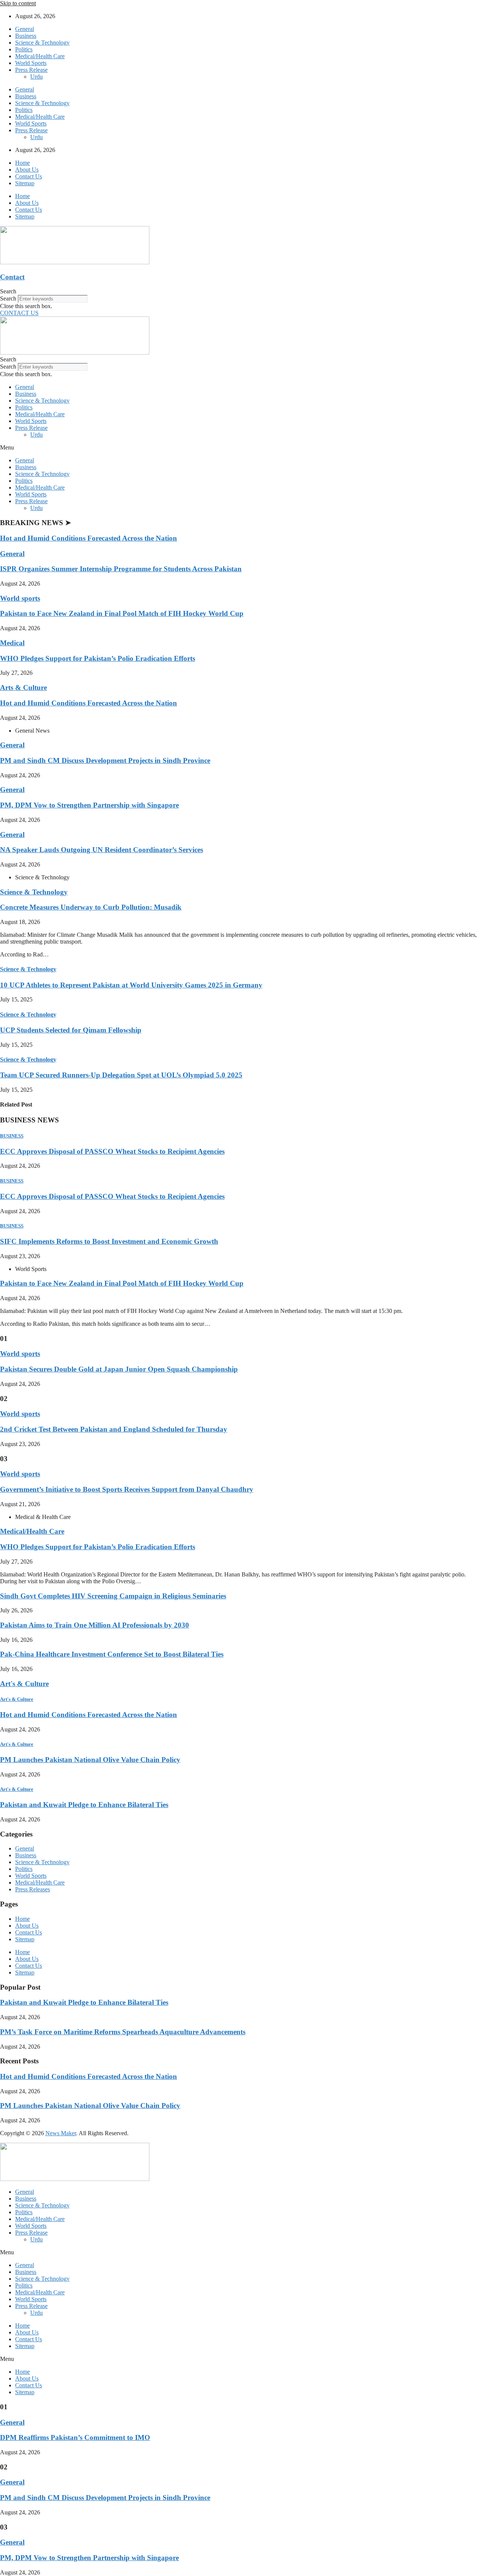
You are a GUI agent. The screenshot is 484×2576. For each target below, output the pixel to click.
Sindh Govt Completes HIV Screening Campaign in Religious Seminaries (113, 1596)
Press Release (31, 70)
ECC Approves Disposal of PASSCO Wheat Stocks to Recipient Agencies (112, 1151)
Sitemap (25, 183)
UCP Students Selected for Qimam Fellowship (71, 1030)
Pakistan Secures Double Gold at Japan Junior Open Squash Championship (119, 1369)
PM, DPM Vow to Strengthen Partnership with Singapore (89, 805)
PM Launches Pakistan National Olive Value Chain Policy (90, 1760)
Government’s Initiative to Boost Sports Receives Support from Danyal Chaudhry (127, 1489)
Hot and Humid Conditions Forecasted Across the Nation (88, 538)
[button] (242, 291)
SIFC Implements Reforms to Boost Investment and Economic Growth (109, 1241)
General (25, 29)
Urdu (36, 77)
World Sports (31, 63)
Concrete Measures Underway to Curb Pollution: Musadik (91, 907)
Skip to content (18, 3)
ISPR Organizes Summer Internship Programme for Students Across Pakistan (121, 569)
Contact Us (29, 176)
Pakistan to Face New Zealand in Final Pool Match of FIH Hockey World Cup (122, 613)
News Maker (61, 2133)
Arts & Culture (23, 687)
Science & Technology (42, 43)
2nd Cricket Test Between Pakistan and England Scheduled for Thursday (114, 1429)
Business (26, 36)
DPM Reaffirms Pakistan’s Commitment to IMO (75, 2437)
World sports (20, 598)
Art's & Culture (24, 1684)
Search (8, 298)
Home (22, 163)
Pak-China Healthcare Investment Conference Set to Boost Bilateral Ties (112, 1654)
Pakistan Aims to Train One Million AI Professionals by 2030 (95, 1625)
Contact (12, 277)
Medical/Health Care (40, 56)
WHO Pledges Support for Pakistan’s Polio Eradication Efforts (98, 658)
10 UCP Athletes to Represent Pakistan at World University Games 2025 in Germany (131, 985)
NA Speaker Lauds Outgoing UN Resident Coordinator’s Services (102, 850)
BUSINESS (12, 1136)
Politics (24, 49)
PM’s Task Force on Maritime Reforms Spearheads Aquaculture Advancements (123, 2032)
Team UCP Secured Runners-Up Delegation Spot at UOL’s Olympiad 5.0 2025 (121, 1075)
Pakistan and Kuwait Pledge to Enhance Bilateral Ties (84, 1805)
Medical (12, 643)
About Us (27, 170)
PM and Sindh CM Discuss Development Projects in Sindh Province (105, 760)
